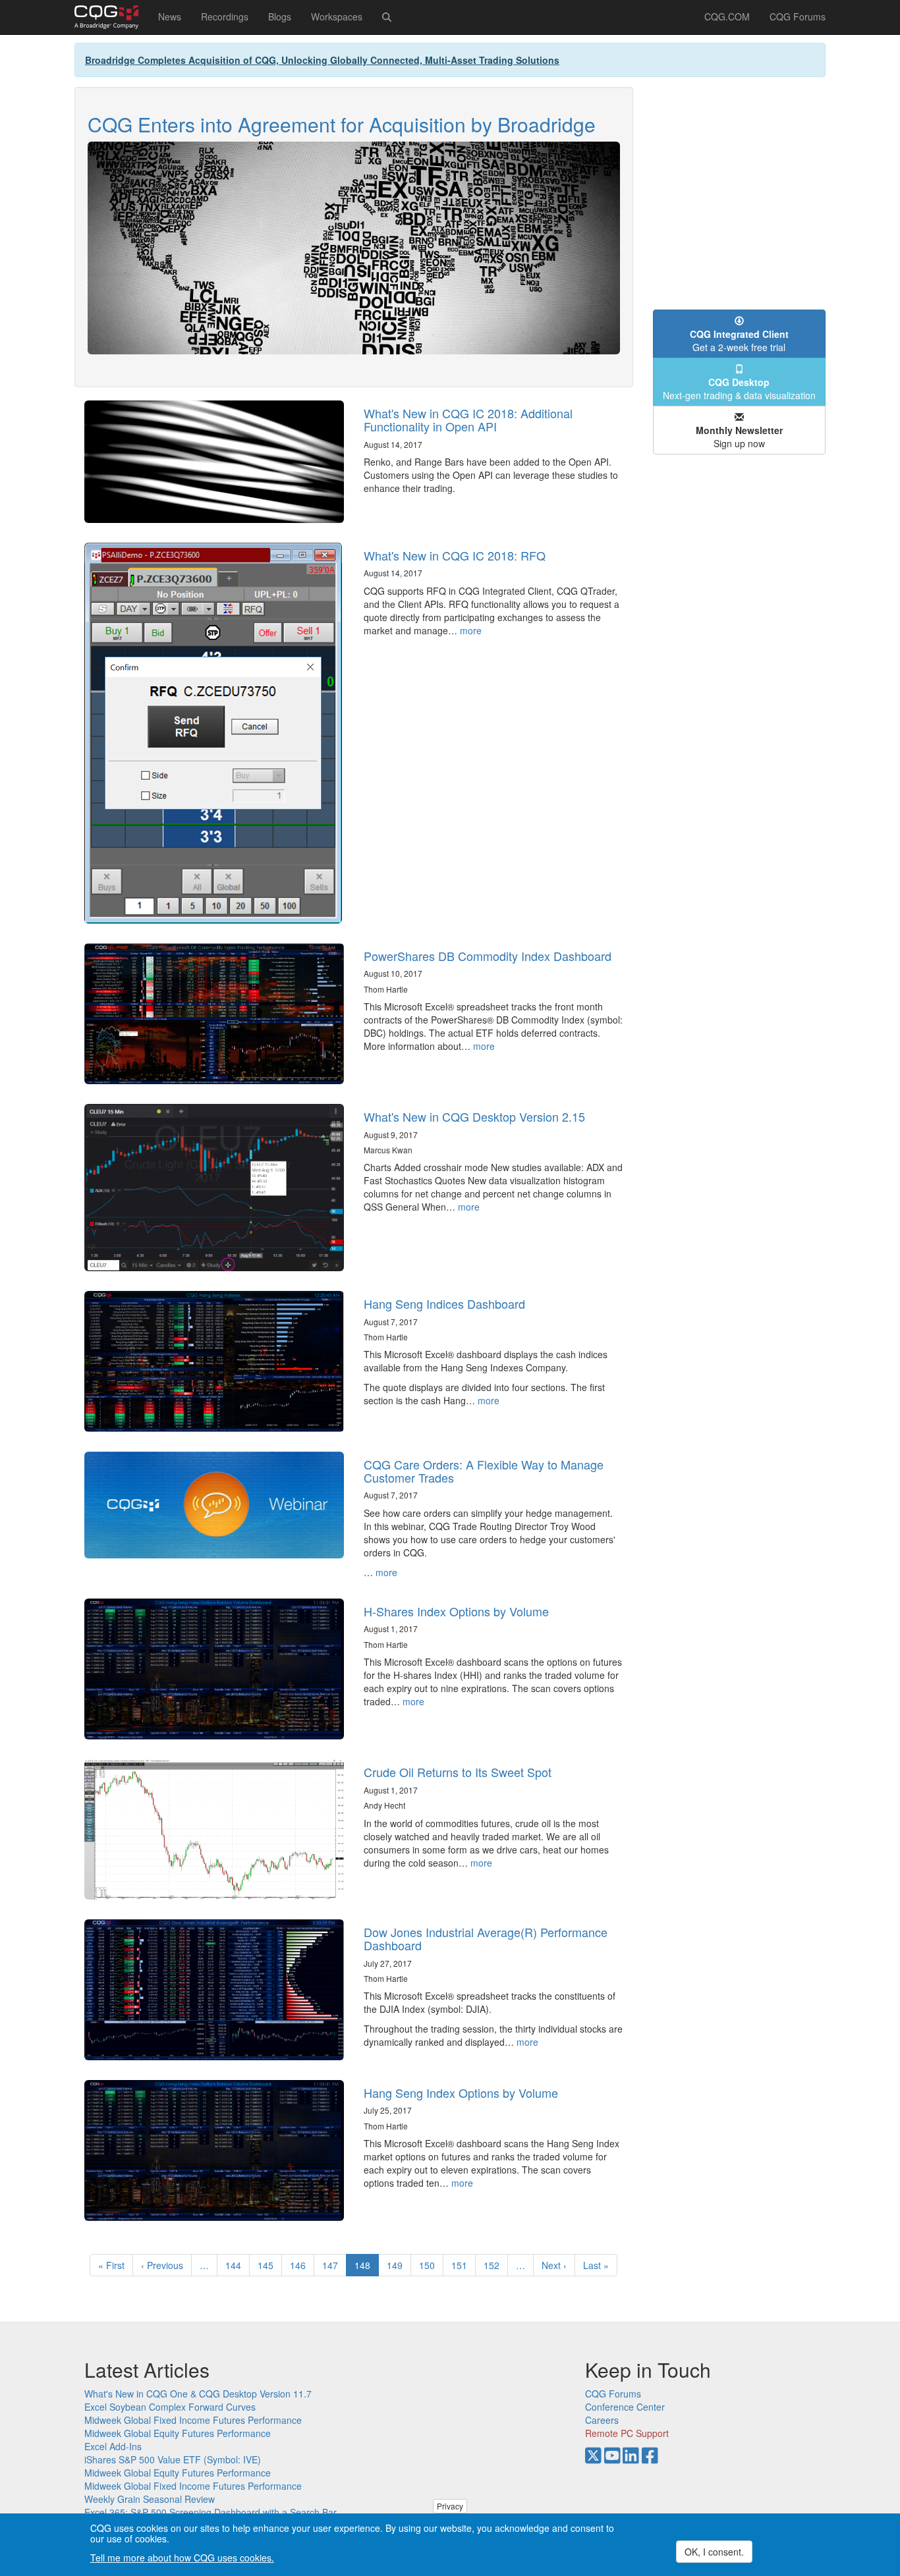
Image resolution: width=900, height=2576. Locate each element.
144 (236, 2265)
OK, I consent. (714, 2552)
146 (301, 2265)
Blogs (280, 16)
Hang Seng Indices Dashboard (444, 1303)
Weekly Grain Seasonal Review (150, 2499)
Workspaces (337, 16)
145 (268, 2265)
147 (333, 2265)
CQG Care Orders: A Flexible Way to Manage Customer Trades (484, 1471)
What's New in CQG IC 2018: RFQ (455, 555)
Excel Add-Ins (113, 2446)
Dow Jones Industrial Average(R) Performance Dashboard (486, 1938)
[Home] (111, 17)
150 (430, 2265)
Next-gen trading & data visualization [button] (739, 389)
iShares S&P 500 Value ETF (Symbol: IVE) (173, 2459)
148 (367, 2267)
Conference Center (625, 2407)
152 (494, 2265)
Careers (602, 2420)
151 (462, 2265)
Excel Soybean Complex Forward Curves (170, 2407)
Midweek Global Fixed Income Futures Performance (193, 2420)
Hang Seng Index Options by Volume (461, 2093)
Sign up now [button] (739, 437)
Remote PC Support (627, 2433)
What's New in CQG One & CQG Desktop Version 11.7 (198, 2394)
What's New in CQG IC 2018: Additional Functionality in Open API (468, 420)
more (471, 630)
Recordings (225, 16)
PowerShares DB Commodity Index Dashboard (488, 956)
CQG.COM (727, 16)
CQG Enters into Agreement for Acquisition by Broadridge (342, 124)
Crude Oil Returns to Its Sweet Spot (458, 1772)
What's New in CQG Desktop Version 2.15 (474, 1116)
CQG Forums (798, 16)
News (170, 16)
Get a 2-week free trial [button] (739, 341)
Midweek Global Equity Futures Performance (178, 2433)
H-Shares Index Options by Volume (456, 1611)
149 (398, 2265)
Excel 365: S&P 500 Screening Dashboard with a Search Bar (211, 2512)
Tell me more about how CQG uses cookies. (182, 2558)
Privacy (450, 2506)
